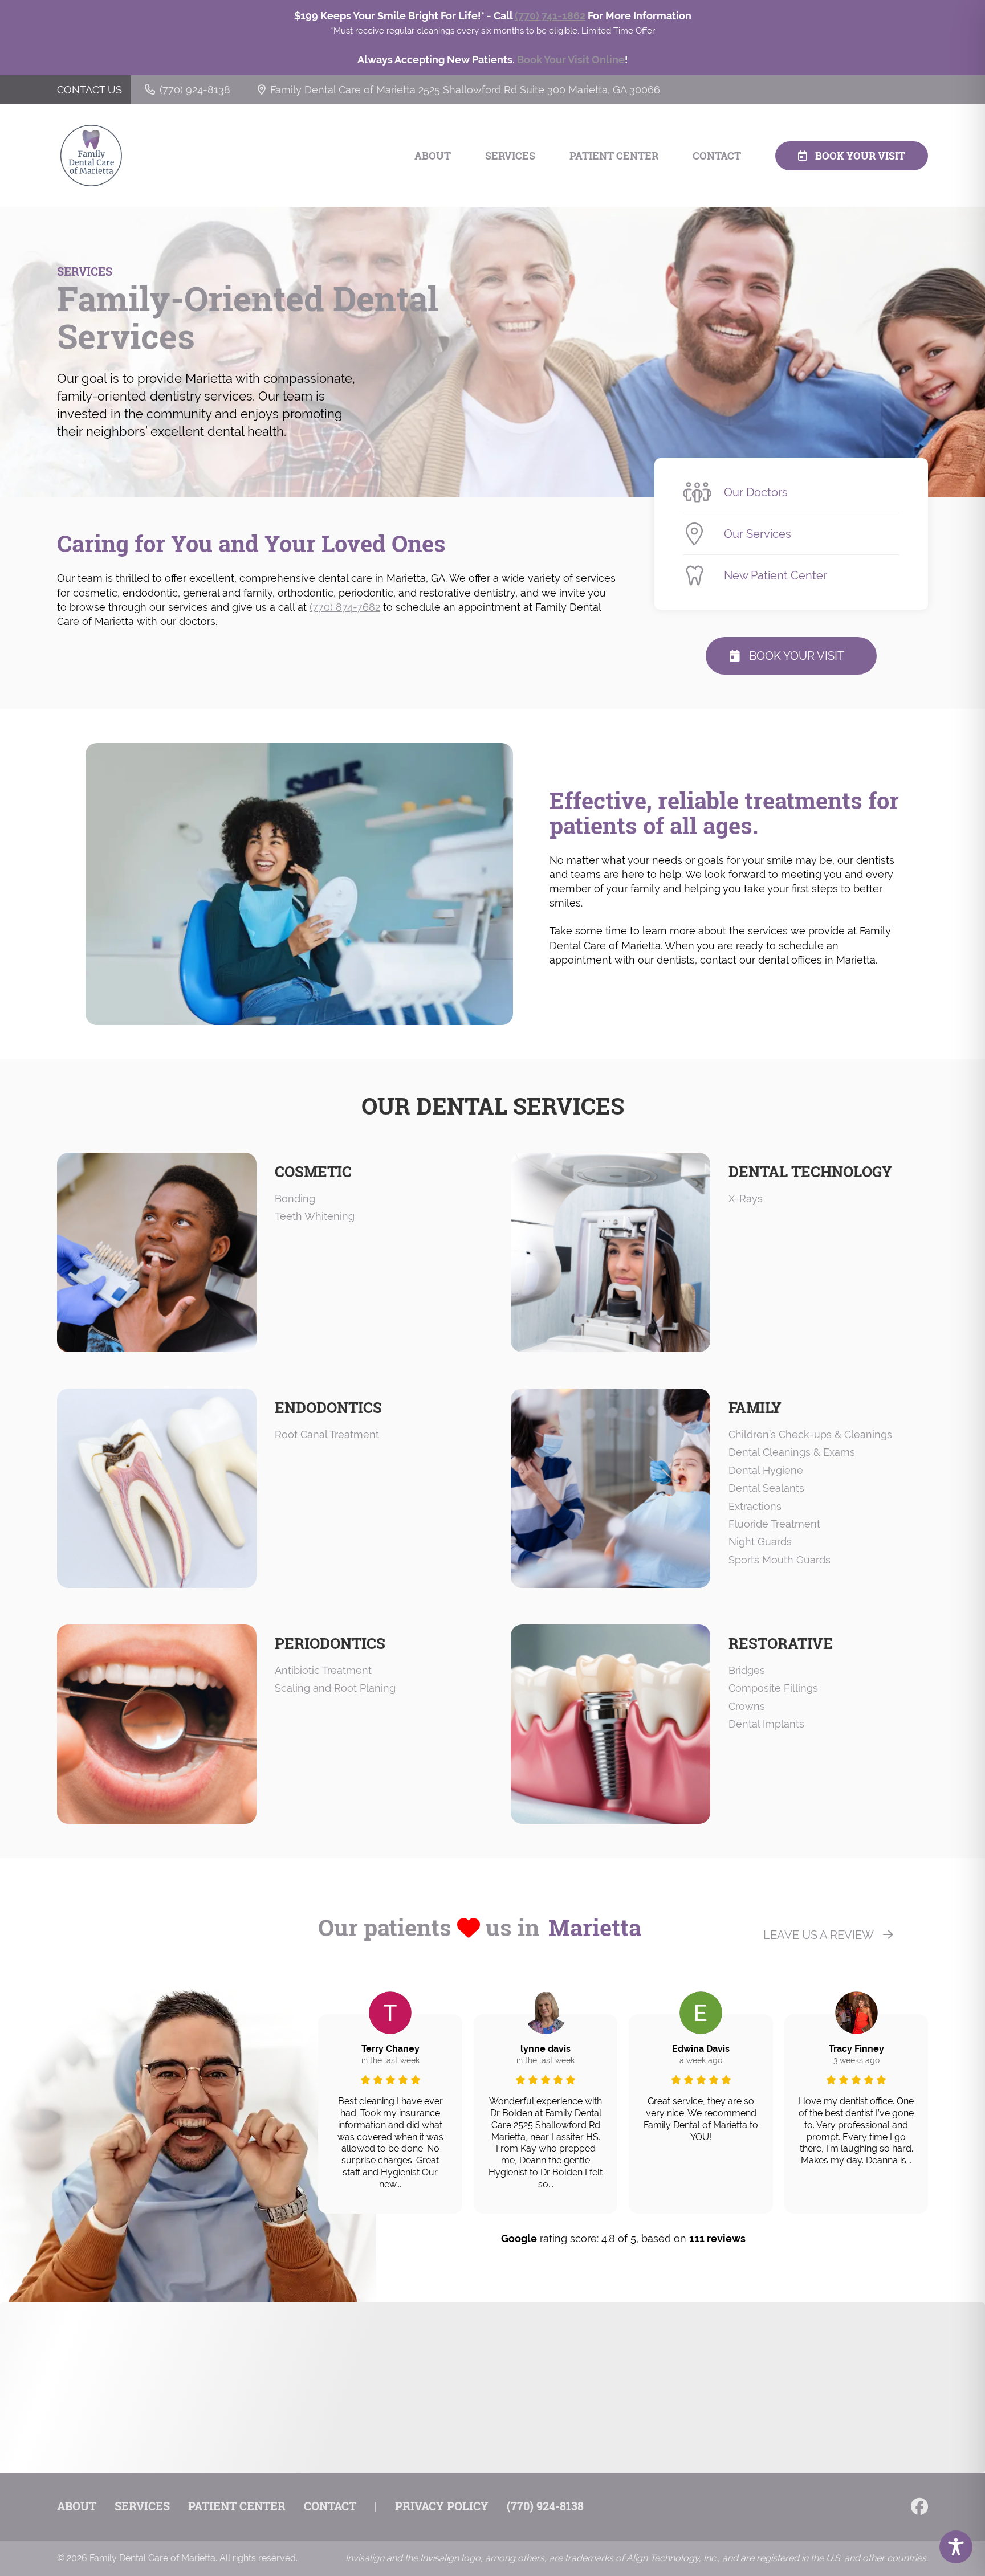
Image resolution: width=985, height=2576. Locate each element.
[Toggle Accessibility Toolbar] (956, 2547)
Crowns (747, 1706)
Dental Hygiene (766, 1470)
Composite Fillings (773, 1688)
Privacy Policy (442, 2506)
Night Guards (760, 1542)
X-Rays (746, 1199)
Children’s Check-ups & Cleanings (810, 1434)
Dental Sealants (766, 1488)
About (433, 156)
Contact (717, 156)
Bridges (747, 1670)
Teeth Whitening (315, 1216)
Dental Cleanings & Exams (792, 1452)
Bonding (295, 1199)
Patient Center (614, 156)
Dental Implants (766, 1724)
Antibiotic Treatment (323, 1670)
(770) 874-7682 (345, 607)
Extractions (755, 1506)
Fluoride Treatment (774, 1524)
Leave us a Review (819, 1935)
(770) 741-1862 (550, 16)
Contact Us (89, 90)
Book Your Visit (860, 156)
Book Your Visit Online (571, 60)
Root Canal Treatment (327, 1434)
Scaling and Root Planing (335, 1688)
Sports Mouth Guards (780, 1560)
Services (510, 156)
